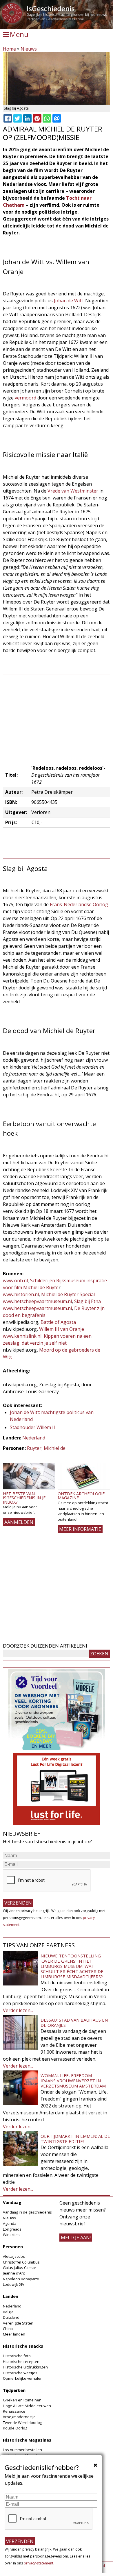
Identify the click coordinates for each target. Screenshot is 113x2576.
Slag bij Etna (88, 1301)
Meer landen (14, 2334)
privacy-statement (39, 2563)
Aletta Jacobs (14, 2256)
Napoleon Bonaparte (21, 2279)
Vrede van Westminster (73, 491)
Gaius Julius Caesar (20, 2268)
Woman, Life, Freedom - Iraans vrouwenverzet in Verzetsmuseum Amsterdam (73, 2081)
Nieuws (29, 49)
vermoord (25, 398)
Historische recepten (21, 2362)
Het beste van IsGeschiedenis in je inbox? (24, 1498)
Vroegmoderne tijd (19, 2417)
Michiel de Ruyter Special (68, 1294)
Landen (11, 2296)
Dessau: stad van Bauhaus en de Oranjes (74, 2022)
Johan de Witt (69, 301)
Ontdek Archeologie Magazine (81, 1496)
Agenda (10, 2223)
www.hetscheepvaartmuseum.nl (37, 1301)
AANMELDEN (19, 1522)
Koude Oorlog (15, 2428)
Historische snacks (23, 2346)
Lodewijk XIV (14, 2284)
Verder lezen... (18, 2010)
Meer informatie (80, 1529)
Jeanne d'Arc (14, 2273)
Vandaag (12, 2202)
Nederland (34, 1438)
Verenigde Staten (18, 2323)
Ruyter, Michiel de (46, 1448)
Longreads (12, 2229)
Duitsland (11, 2317)
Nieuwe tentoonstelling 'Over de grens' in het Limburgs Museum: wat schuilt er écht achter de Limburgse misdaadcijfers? (72, 1966)
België (8, 2312)
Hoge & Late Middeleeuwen (27, 2406)
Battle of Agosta (58, 1322)
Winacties (11, 2235)
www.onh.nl (15, 1280)
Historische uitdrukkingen (25, 2367)
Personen (13, 2247)
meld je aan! (76, 2238)
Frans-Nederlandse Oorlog (79, 904)
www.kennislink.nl (22, 1336)
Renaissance (14, 2411)
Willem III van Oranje (62, 1329)
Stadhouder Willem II (32, 1427)
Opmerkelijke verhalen (23, 2378)
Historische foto (17, 2356)
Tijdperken (14, 2390)
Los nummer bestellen (22, 2450)
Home (9, 49)
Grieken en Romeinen (22, 2400)
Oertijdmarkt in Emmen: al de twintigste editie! (75, 2139)
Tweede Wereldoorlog (22, 2423)
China (8, 2329)
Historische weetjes (20, 2373)
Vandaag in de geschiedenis (27, 2212)
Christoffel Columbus (21, 2262)
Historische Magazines (27, 2440)
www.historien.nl (21, 1294)
